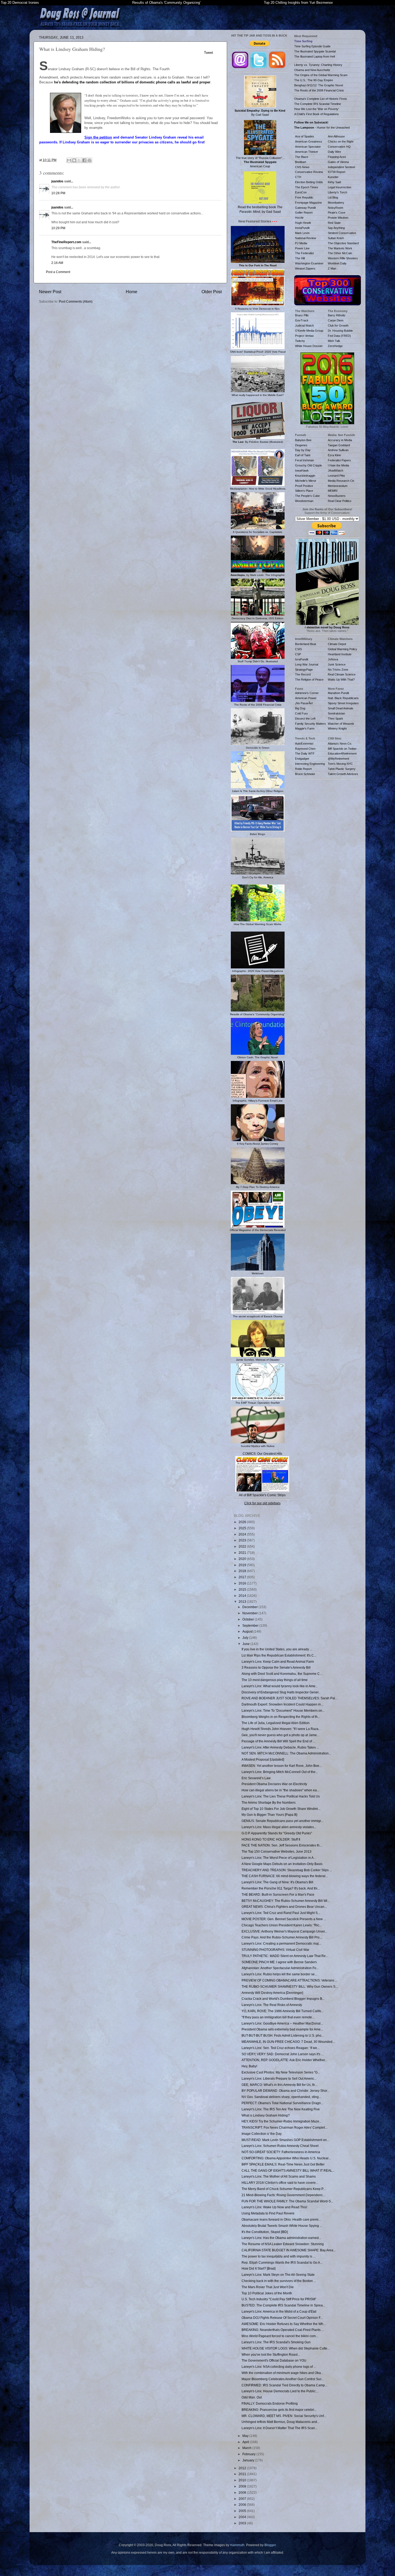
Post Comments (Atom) (76, 301)
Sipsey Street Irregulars (343, 703)
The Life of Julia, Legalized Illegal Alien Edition (276, 1723)
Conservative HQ (339, 147)
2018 (243, 1571)
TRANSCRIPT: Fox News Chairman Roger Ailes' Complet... (284, 2127)
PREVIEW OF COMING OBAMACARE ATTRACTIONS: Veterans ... (290, 1980)
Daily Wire (334, 152)
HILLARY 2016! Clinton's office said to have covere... (280, 2183)
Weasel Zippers (305, 268)
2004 (243, 2517)
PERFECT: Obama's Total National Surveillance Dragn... (282, 2103)
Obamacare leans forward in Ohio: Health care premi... (281, 2219)
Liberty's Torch (337, 192)
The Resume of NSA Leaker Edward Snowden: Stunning (283, 2244)
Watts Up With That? (341, 680)
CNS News (302, 167)
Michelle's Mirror (306, 481)
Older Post (212, 292)
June (246, 1644)
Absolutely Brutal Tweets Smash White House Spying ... (282, 2226)
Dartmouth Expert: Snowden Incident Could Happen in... (282, 1704)
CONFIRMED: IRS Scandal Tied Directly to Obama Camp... (284, 2385)
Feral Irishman (304, 460)
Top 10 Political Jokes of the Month (267, 2293)
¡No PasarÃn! (304, 703)
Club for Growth (338, 325)
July (246, 1638)
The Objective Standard (343, 243)
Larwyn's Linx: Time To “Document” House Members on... (283, 1710)
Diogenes (301, 445)
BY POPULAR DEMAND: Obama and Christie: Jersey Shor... (286, 2091)
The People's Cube (307, 496)
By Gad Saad (260, 113)
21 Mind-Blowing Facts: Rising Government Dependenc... (283, 2195)
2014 (243, 1596)
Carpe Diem (336, 320)
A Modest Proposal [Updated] (263, 1759)
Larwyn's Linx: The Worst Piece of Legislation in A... (279, 1858)
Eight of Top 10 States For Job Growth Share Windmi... (281, 1809)
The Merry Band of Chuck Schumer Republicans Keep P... (283, 2189)
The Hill (300, 258)
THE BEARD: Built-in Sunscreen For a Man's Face (278, 1894)
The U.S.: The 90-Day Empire (314, 80)
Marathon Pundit (338, 693)
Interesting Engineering (310, 764)
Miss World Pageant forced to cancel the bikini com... (280, 2336)
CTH (298, 177)
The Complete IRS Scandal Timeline (318, 104)
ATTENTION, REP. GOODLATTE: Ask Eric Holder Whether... (284, 2060)
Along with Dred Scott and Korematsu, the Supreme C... (282, 1674)
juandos (57, 181)
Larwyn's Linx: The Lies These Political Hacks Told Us (281, 1796)
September (251, 1625)
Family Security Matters (310, 724)
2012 (243, 2468)
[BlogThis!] (74, 160)
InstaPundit (302, 228)
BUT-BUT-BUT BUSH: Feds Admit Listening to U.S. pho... (283, 2035)
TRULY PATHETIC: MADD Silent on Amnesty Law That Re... (285, 1956)
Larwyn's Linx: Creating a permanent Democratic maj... (281, 1943)
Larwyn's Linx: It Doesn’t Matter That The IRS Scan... (279, 2428)
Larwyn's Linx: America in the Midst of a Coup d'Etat (279, 2311)
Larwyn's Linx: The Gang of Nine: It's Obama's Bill (277, 1882)
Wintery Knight (337, 728)
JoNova (333, 659)
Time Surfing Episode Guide (312, 46)
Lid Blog (333, 197)
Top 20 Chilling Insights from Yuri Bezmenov (298, 3)
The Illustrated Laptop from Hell (315, 56)
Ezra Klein (334, 455)
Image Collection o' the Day (262, 2134)
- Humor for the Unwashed (322, 128)
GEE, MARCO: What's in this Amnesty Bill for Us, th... (279, 2085)
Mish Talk (334, 341)
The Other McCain (340, 253)
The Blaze (302, 157)
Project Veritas (304, 336)
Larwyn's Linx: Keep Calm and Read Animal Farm (278, 1662)
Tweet (209, 53)
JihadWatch (335, 470)
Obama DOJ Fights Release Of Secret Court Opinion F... (282, 2318)
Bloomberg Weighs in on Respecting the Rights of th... (281, 1717)
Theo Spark (335, 719)
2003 (243, 2523)
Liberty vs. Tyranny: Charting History (318, 65)
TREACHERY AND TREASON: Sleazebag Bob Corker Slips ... (287, 1870)
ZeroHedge (335, 346)
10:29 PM (58, 228)
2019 (243, 1565)
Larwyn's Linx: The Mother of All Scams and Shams (279, 2176)
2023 (243, 1540)
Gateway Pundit (305, 208)
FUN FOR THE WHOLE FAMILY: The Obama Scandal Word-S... (287, 2201)
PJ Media (301, 243)
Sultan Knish (336, 238)
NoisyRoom (335, 208)
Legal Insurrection (340, 187)
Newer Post (50, 292)
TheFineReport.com (66, 242)
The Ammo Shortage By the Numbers (269, 1802)
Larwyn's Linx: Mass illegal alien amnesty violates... (279, 1827)
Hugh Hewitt (303, 223)
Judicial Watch (304, 325)
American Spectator (308, 147)
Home (132, 292)
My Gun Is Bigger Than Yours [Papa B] (269, 1815)
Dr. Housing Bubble (340, 331)
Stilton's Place (304, 491)
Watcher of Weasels (341, 724)
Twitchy (300, 341)
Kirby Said (334, 182)
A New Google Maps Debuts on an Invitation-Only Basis (282, 1864)
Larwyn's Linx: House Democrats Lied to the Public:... (280, 2391)
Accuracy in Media (340, 440)
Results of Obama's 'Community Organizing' (166, 3)
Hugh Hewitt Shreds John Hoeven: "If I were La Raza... (281, 1729)
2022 (243, 1546)
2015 (243, 1589)
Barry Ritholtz (337, 315)
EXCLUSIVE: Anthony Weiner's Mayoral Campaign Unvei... (284, 1931)
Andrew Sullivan (338, 450)
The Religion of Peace (309, 680)
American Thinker (307, 152)
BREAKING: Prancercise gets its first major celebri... (279, 2410)
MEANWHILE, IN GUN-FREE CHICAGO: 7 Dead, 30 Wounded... (288, 2042)
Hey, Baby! (249, 2066)
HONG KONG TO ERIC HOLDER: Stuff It (271, 1839)
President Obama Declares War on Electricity (274, 1784)
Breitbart (301, 162)
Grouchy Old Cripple (308, 465)
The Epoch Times (307, 187)
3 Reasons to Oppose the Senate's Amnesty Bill (276, 1667)
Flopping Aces (337, 157)
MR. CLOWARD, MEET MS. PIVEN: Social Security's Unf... (284, 2416)
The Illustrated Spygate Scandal (315, 51)
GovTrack (302, 320)
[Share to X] (79, 160)
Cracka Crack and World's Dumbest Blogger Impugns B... (283, 1999)
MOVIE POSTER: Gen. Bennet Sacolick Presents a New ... (284, 1919)
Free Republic (304, 197)
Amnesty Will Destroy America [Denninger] (272, 1993)
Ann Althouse (336, 136)
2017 (243, 1577)
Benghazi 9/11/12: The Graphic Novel (319, 85)
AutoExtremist (304, 744)
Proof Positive (304, 486)
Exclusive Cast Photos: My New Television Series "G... (281, 2072)
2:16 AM (57, 263)
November (250, 1613)
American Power (306, 698)
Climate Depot (337, 644)
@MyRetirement (338, 759)
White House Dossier (309, 346)
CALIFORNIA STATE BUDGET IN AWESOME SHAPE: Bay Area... (289, 2250)
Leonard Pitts (336, 476)
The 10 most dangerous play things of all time (275, 1680)
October (249, 1619)
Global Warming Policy (342, 649)
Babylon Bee (303, 440)
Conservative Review (309, 172)
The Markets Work (340, 248)
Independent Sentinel (341, 167)
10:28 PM (58, 193)
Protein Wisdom (338, 218)
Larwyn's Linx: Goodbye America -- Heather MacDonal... (282, 2023)
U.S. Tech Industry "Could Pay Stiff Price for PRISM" (279, 2299)
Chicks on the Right (341, 141)
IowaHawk (302, 470)
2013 (243, 1602)
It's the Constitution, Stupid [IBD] (265, 2232)
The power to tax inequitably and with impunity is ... (279, 2256)
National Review (306, 238)
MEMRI (333, 491)
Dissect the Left (305, 719)
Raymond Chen (305, 749)
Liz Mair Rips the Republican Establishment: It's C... (279, 1655)
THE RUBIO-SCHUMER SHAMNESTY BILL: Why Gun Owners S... (290, 1986)
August (248, 1631)
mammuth (237, 2545)
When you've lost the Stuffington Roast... (271, 2354)
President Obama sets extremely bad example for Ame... (282, 2029)
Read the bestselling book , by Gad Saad (260, 209)
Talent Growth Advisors (343, 774)
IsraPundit (302, 659)
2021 (243, 1553)
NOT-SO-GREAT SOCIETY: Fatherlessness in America (281, 2152)
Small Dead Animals (341, 708)
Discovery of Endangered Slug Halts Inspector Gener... (281, 1692)
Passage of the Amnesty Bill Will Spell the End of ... (278, 1741)
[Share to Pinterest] (89, 160)
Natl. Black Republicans (343, 698)
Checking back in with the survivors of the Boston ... (279, 2281)
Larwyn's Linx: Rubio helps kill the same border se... (279, 1974)
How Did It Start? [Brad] (258, 2268)
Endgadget (302, 759)
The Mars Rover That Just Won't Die (268, 2287)
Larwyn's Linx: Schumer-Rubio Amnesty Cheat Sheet (280, 2146)
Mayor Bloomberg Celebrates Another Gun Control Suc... (283, 2379)
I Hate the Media (338, 465)
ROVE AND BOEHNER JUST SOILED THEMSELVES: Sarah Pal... (290, 1698)
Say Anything (336, 228)
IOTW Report (337, 172)
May (246, 2436)
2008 (243, 2492)
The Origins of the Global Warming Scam (321, 75)
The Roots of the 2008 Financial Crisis (319, 90)
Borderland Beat (306, 644)
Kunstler (333, 177)
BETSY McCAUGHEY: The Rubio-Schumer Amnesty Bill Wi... (286, 1901)
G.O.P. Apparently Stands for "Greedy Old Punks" (277, 1833)
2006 (243, 2505)
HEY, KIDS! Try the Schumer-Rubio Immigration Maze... (282, 2121)
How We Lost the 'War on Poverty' (317, 109)
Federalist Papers (339, 460)
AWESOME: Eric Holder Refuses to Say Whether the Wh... (284, 2324)
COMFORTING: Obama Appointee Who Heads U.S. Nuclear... (286, 2158)
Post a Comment (58, 272)
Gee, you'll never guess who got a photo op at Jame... (280, 1735)
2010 (243, 2480)
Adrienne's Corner (307, 693)
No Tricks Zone (338, 670)
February (249, 2454)
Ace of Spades (305, 136)
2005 (243, 2511)
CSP (298, 654)
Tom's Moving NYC (340, 764)
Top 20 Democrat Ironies (20, 3)
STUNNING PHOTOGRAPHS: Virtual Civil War (275, 1950)
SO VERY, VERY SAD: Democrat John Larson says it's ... (283, 2054)
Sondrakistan (336, 713)
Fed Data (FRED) (339, 336)
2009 (243, 2486)
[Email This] (69, 160)
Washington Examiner (309, 263)
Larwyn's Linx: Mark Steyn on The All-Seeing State (278, 2275)
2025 (243, 1528)
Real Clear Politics (340, 501)
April (246, 2442)
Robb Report (303, 769)
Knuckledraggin (305, 476)
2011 (243, 2474)
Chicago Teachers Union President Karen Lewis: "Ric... (282, 1925)
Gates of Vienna (338, 162)
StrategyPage (304, 670)
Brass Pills (302, 315)
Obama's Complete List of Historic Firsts (321, 99)
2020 (243, 1559)
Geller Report (304, 213)
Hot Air (299, 218)
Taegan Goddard (339, 445)
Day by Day (303, 450)
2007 (243, 2499)
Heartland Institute (340, 654)
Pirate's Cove (337, 213)
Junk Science (337, 664)
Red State (334, 223)
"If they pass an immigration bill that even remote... (278, 2017)
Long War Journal (307, 664)
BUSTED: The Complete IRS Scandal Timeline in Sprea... (283, 2305)
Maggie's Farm (305, 728)
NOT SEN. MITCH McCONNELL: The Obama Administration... (286, 1753)
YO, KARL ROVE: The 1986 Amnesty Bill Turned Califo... (283, 2011)
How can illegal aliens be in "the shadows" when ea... (280, 1790)
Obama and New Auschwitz (312, 70)
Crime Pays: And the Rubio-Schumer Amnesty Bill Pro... (282, 1937)
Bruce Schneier (305, 774)
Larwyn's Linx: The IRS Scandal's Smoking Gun (276, 2342)
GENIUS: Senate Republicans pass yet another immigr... (282, 1821)
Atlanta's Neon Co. (340, 744)
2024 (243, 1534)
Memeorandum (338, 486)
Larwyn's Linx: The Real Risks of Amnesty (272, 2005)
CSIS (298, 649)
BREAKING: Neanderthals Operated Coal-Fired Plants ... (283, 2330)
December (250, 1607)
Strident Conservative (342, 233)
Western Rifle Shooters (343, 258)
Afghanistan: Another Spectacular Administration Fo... (280, 1968)
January (249, 2460)
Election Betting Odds (309, 182)
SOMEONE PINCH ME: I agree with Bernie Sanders (279, 1962)
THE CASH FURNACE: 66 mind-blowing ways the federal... (285, 1876)
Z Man (332, 268)
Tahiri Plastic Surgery (342, 769)
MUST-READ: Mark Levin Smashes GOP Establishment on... (285, 2140)
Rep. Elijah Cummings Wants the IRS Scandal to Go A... (282, 2262)
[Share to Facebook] (84, 160)
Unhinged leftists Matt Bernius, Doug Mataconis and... (281, 2422)
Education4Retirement (342, 753)
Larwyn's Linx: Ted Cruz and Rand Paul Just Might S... (281, 1913)
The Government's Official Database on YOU (274, 2360)
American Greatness (309, 141)
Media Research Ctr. (341, 481)
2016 (243, 1583)
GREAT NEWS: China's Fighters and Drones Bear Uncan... (284, 1907)
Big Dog (300, 708)
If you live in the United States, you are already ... (277, 1649)
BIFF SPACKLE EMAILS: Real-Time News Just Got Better (283, 2164)
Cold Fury (301, 713)
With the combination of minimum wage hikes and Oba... (282, 2373)
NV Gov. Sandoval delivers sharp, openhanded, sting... (281, 2097)
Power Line (302, 248)
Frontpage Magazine (308, 203)
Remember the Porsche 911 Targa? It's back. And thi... (281, 1888)
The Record (303, 674)
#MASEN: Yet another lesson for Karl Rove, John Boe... (282, 1766)
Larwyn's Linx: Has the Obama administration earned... (281, 2238)
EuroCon (301, 192)
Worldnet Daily (337, 263)
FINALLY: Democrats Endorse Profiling (270, 2403)
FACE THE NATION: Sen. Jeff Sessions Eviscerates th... (282, 1845)
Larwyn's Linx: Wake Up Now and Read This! (274, 2207)
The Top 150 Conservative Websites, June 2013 (276, 1851)
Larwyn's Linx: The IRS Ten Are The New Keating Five (281, 2109)
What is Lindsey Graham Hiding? (266, 2115)
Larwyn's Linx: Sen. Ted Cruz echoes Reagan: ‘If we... (281, 2048)
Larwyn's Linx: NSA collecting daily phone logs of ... (279, 2367)
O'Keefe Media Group (309, 331)
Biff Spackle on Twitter (342, 749)
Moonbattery (336, 203)
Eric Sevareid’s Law (256, 1778)
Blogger (270, 2545)
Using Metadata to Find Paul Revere (268, 2213)
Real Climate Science (342, 674)
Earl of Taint (303, 455)
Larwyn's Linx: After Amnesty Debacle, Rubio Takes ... (280, 1747)
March (247, 2448)
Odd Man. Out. (252, 2397)
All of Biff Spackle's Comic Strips (262, 1495)
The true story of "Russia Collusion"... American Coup (260, 162)
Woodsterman (304, 501)
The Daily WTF (305, 753)
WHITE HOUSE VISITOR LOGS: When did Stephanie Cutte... (286, 2348)
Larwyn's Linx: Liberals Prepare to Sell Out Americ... (279, 2078)
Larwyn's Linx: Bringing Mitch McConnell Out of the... (280, 1772)
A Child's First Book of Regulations (317, 114)
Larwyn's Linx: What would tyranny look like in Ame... (280, 1686)
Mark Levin (302, 233)
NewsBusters (337, 496)
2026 (243, 1522)
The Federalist (304, 253)
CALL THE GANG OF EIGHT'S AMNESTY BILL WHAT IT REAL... (288, 2170)
